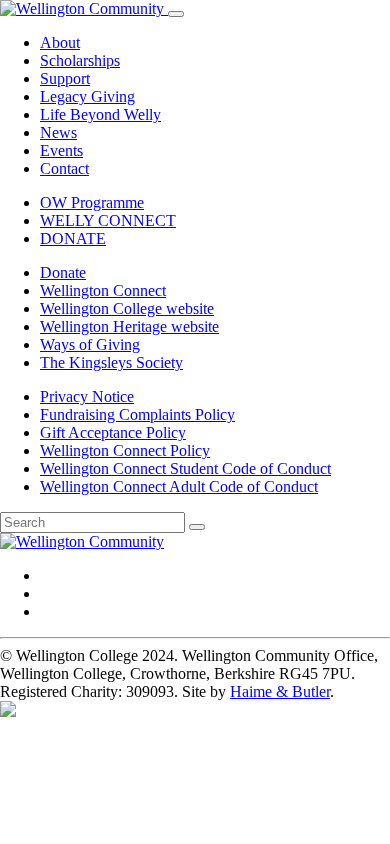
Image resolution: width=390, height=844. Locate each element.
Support (65, 78)
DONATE (73, 238)
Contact (64, 168)
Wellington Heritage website (129, 326)
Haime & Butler (280, 691)
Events (61, 150)
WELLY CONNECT (108, 220)
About (60, 42)
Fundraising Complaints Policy (137, 414)
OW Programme (92, 202)
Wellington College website (127, 308)
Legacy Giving (87, 96)
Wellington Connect (103, 290)
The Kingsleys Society (111, 362)
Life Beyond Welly (100, 114)
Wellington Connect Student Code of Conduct (185, 468)
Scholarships (80, 60)
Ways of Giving (90, 344)
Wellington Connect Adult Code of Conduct (179, 486)
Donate (63, 272)
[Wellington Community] (84, 8)
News (58, 132)
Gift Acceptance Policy (113, 432)
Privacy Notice (87, 396)
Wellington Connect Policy (125, 450)
